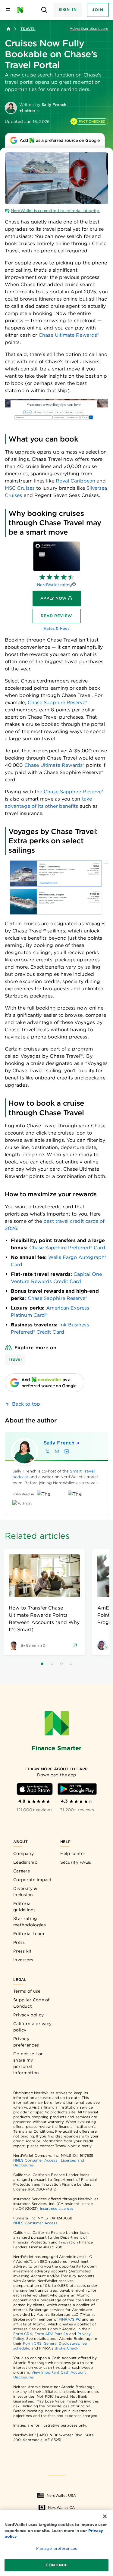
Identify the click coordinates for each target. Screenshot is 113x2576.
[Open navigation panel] (8, 10)
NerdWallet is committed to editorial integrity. (55, 211)
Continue (56, 2565)
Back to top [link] (26, 1404)
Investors (23, 1960)
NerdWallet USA (61, 2495)
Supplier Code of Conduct (31, 2003)
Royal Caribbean (75, 481)
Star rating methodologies (30, 1922)
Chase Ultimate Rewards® (69, 335)
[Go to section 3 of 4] (61, 1664)
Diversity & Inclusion (25, 1892)
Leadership (25, 1862)
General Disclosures (61, 2343)
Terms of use (27, 1991)
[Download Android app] (77, 1789)
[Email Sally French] (57, 1451)
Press (19, 1942)
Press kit (23, 1951)
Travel (28, 29)
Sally (59, 1443)
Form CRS (23, 2334)
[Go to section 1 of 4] (42, 1664)
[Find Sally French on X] (47, 1451)
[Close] (105, 2516)
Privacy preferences (26, 2042)
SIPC (76, 2319)
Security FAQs (76, 1862)
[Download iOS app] (35, 1789)
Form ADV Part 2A (51, 2334)
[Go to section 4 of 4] (71, 1664)
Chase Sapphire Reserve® (58, 1298)
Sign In (68, 9)
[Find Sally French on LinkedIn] (67, 1451)
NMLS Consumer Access (35, 2160)
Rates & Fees (56, 628)
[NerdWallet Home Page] (22, 10)
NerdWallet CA (61, 2507)
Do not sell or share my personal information (28, 2063)
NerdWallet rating (54, 585)
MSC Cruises (20, 488)
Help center (73, 1853)
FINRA (64, 2319)
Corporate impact (33, 1880)
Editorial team (29, 1934)
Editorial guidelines (24, 1907)
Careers (22, 1871)
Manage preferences (56, 2548)
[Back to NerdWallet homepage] (8, 29)
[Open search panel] (44, 10)
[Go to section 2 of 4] (52, 1664)
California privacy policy (32, 2027)
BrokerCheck (66, 2348)
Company (24, 1853)
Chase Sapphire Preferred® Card (67, 1248)
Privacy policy (28, 2015)
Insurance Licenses (57, 2208)
